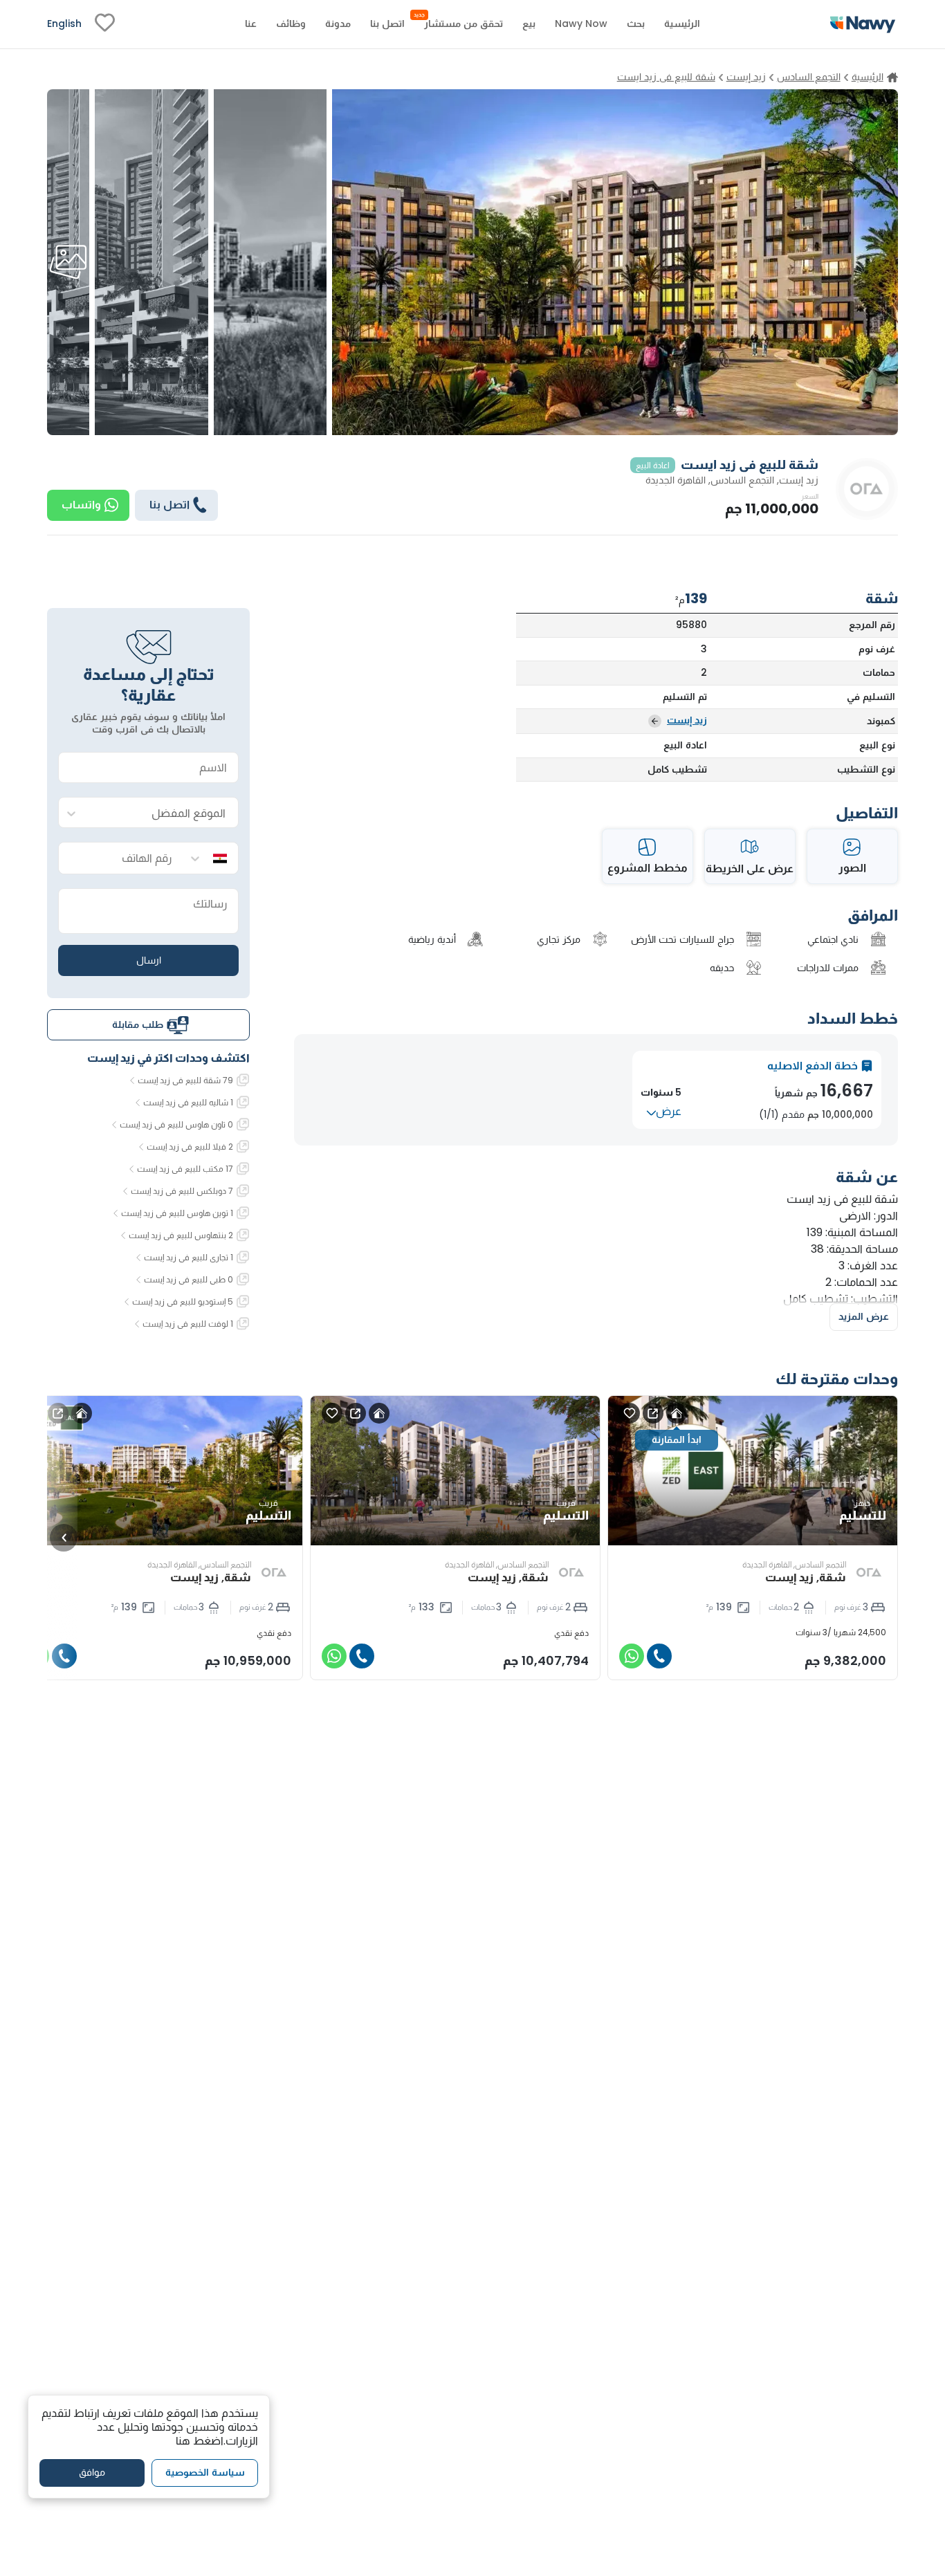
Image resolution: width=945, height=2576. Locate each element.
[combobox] (162, 813)
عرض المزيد (864, 1316)
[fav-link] (105, 24)
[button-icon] (659, 1656)
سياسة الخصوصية (205, 2473)
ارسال (149, 960)
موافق (92, 2473)
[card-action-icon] (677, 1413)
